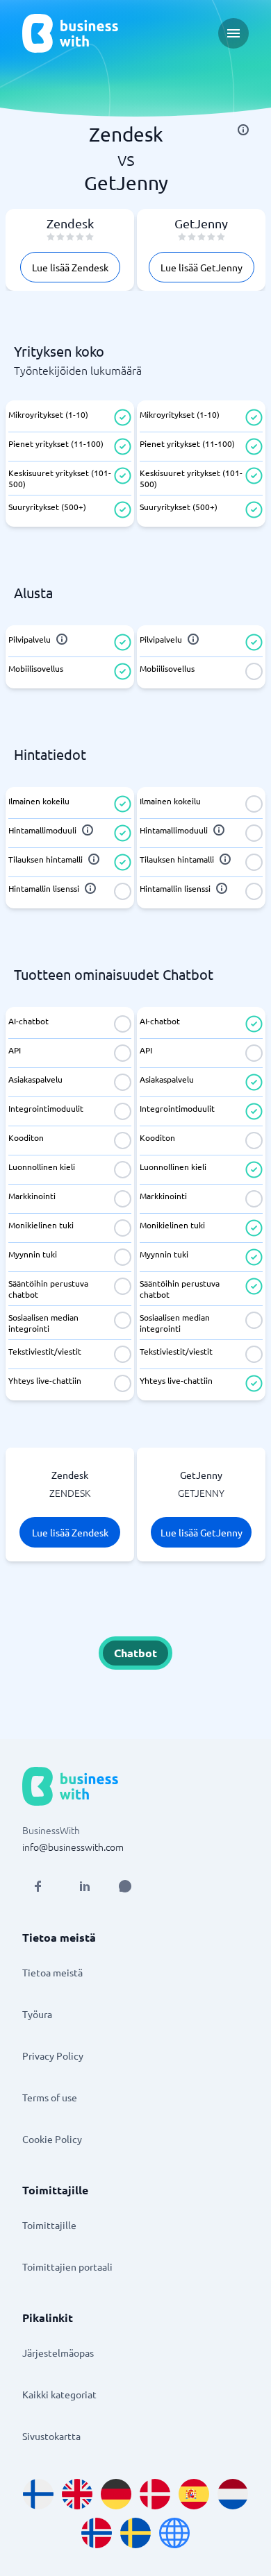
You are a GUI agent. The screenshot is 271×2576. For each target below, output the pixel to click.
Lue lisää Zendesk (70, 267)
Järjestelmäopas (58, 2353)
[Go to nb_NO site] (97, 2533)
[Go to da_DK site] (155, 2494)
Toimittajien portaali (67, 2266)
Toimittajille (49, 2225)
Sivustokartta (51, 2436)
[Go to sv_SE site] (135, 2533)
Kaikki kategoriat (59, 2394)
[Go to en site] (174, 2533)
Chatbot (135, 1653)
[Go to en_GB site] (77, 2494)
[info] (243, 130)
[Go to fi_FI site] (38, 2494)
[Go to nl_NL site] (233, 2494)
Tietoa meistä (52, 1972)
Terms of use (50, 2097)
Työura (37, 2014)
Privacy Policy (53, 2056)
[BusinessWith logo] (70, 33)
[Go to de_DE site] (116, 2494)
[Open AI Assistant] (125, 1886)
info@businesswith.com (73, 1847)
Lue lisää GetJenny (202, 267)
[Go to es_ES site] (194, 2494)
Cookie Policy (52, 2139)
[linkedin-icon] (85, 1886)
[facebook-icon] (38, 1886)
